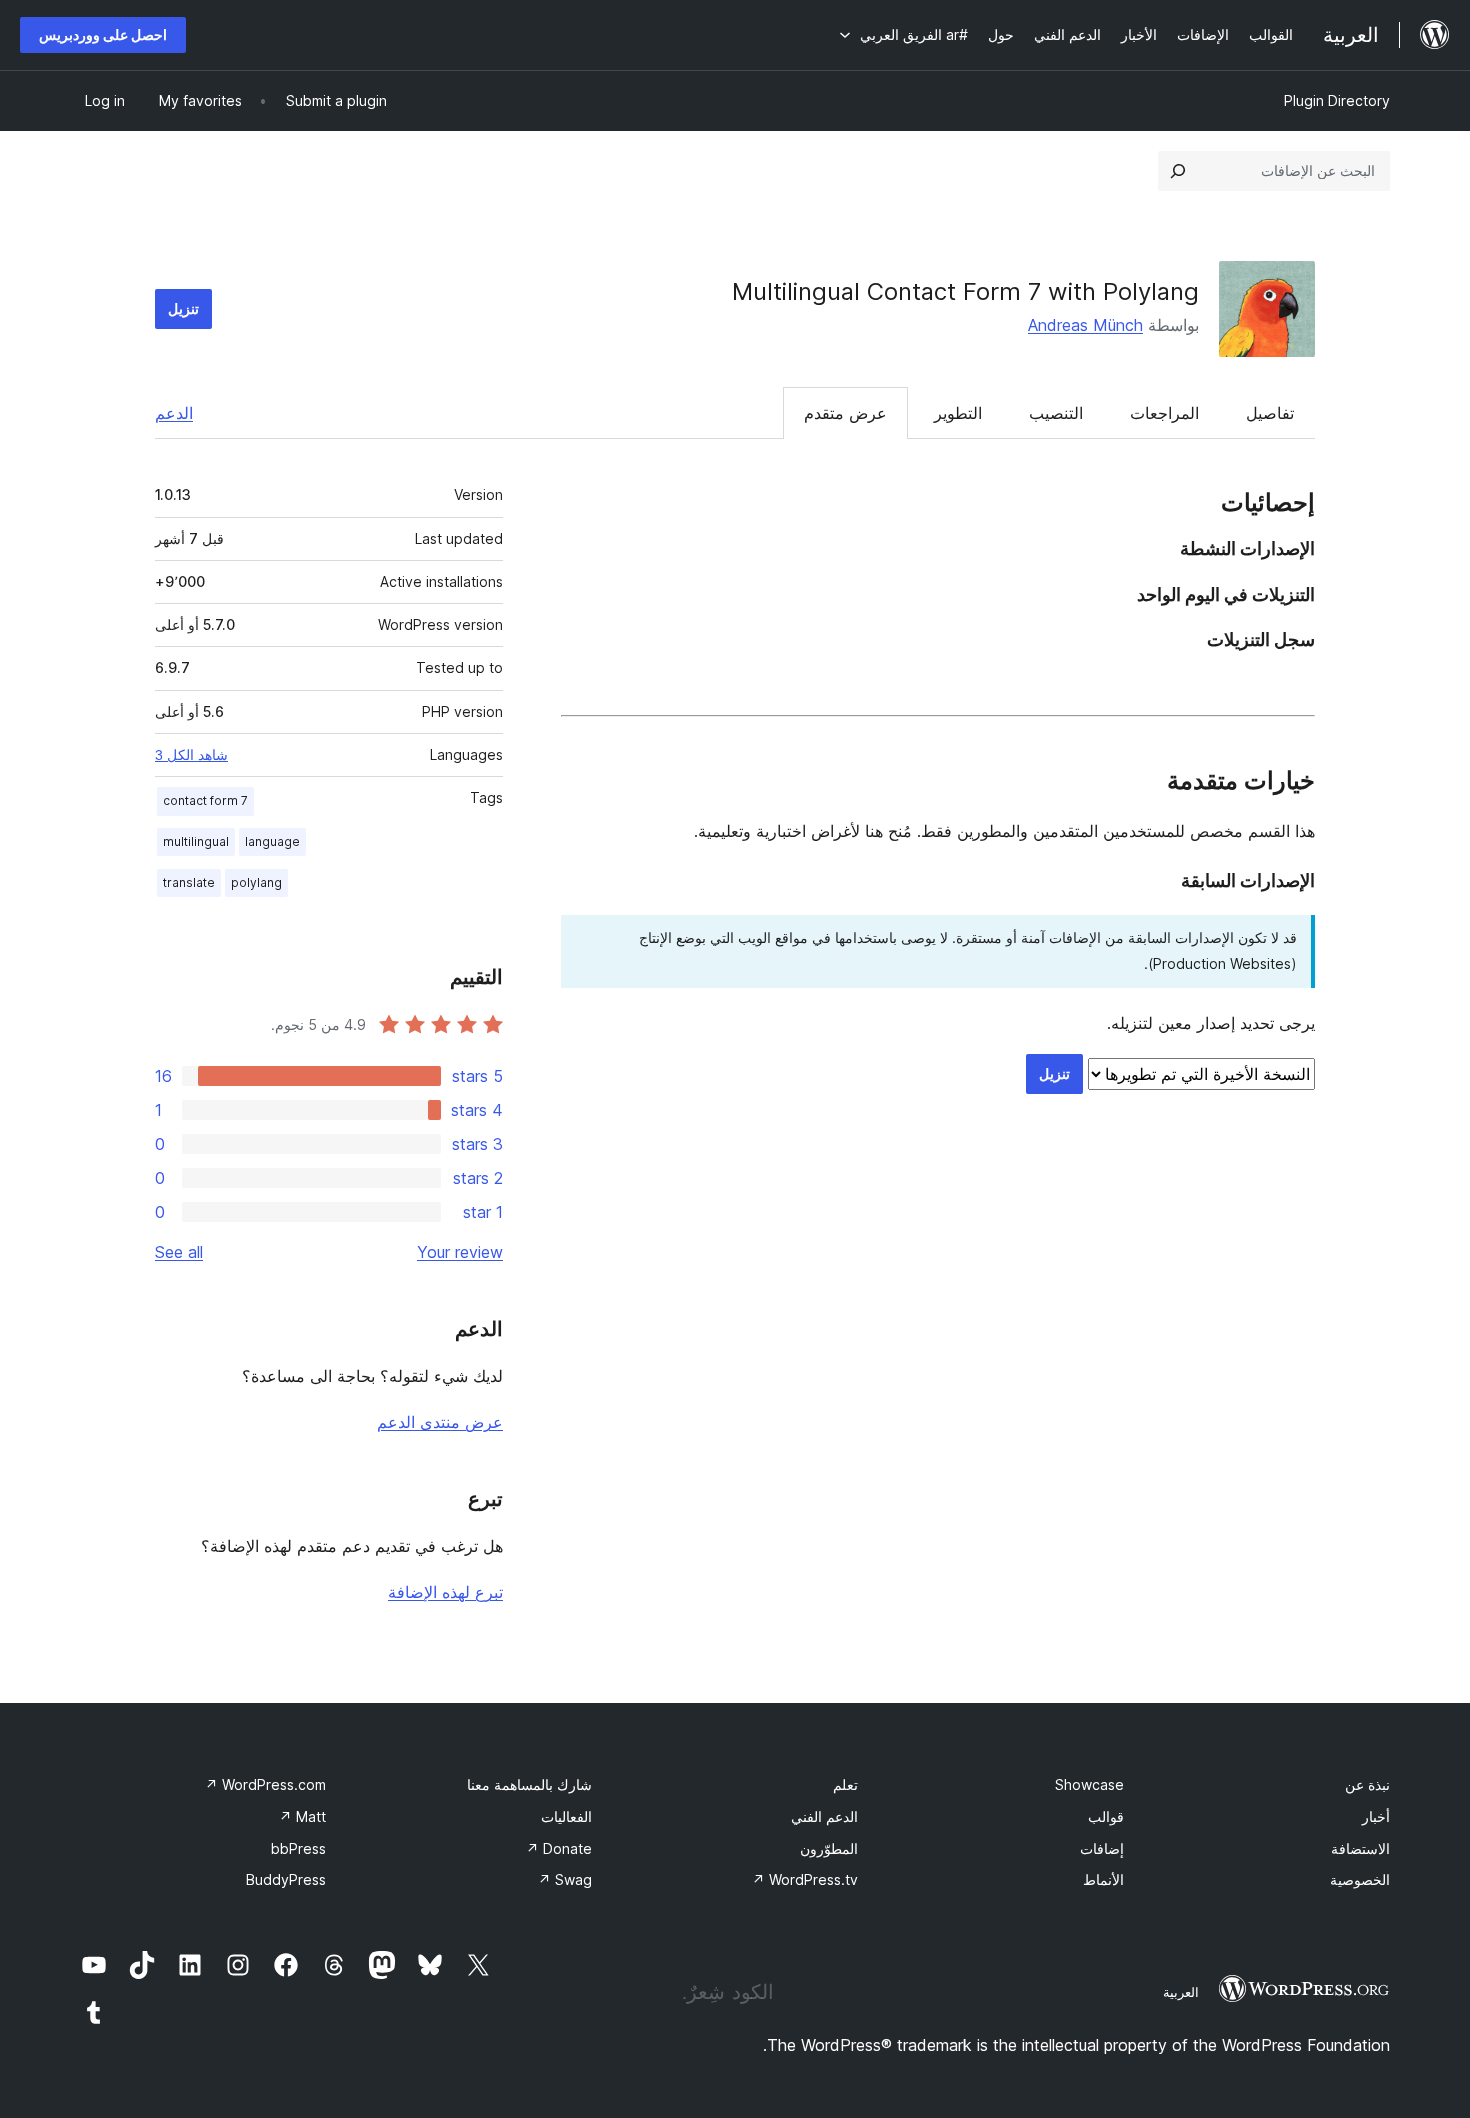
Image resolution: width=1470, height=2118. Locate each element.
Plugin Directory (1337, 100)
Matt (302, 1816)
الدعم (174, 413)
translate (189, 882)
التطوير (958, 413)
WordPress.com (265, 1784)
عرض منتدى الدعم (440, 1422)
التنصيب (1056, 413)
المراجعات (1164, 413)
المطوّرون (829, 1848)
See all (179, 1252)
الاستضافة (1360, 1848)
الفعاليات (566, 1816)
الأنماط (1103, 1879)
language (272, 841)
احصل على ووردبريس (103, 34)
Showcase (1089, 1784)
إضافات (1102, 1848)
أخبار (1376, 1816)
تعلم (845, 1784)
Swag (565, 1879)
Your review (460, 1252)
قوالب (1106, 1816)
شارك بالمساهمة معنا (529, 1784)
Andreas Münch (1085, 325)
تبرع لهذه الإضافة (445, 1592)
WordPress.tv (805, 1879)
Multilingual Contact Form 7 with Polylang (965, 291)
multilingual (196, 841)
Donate (559, 1848)
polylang (256, 882)
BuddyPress (286, 1879)
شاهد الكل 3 (191, 755)
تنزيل (183, 308)
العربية (1181, 1992)
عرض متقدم (845, 413)
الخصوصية (1360, 1879)
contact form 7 (205, 800)
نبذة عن (1367, 1784)
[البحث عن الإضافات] (1178, 171)
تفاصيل (1270, 413)
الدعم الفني (824, 1816)
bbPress (298, 1848)
